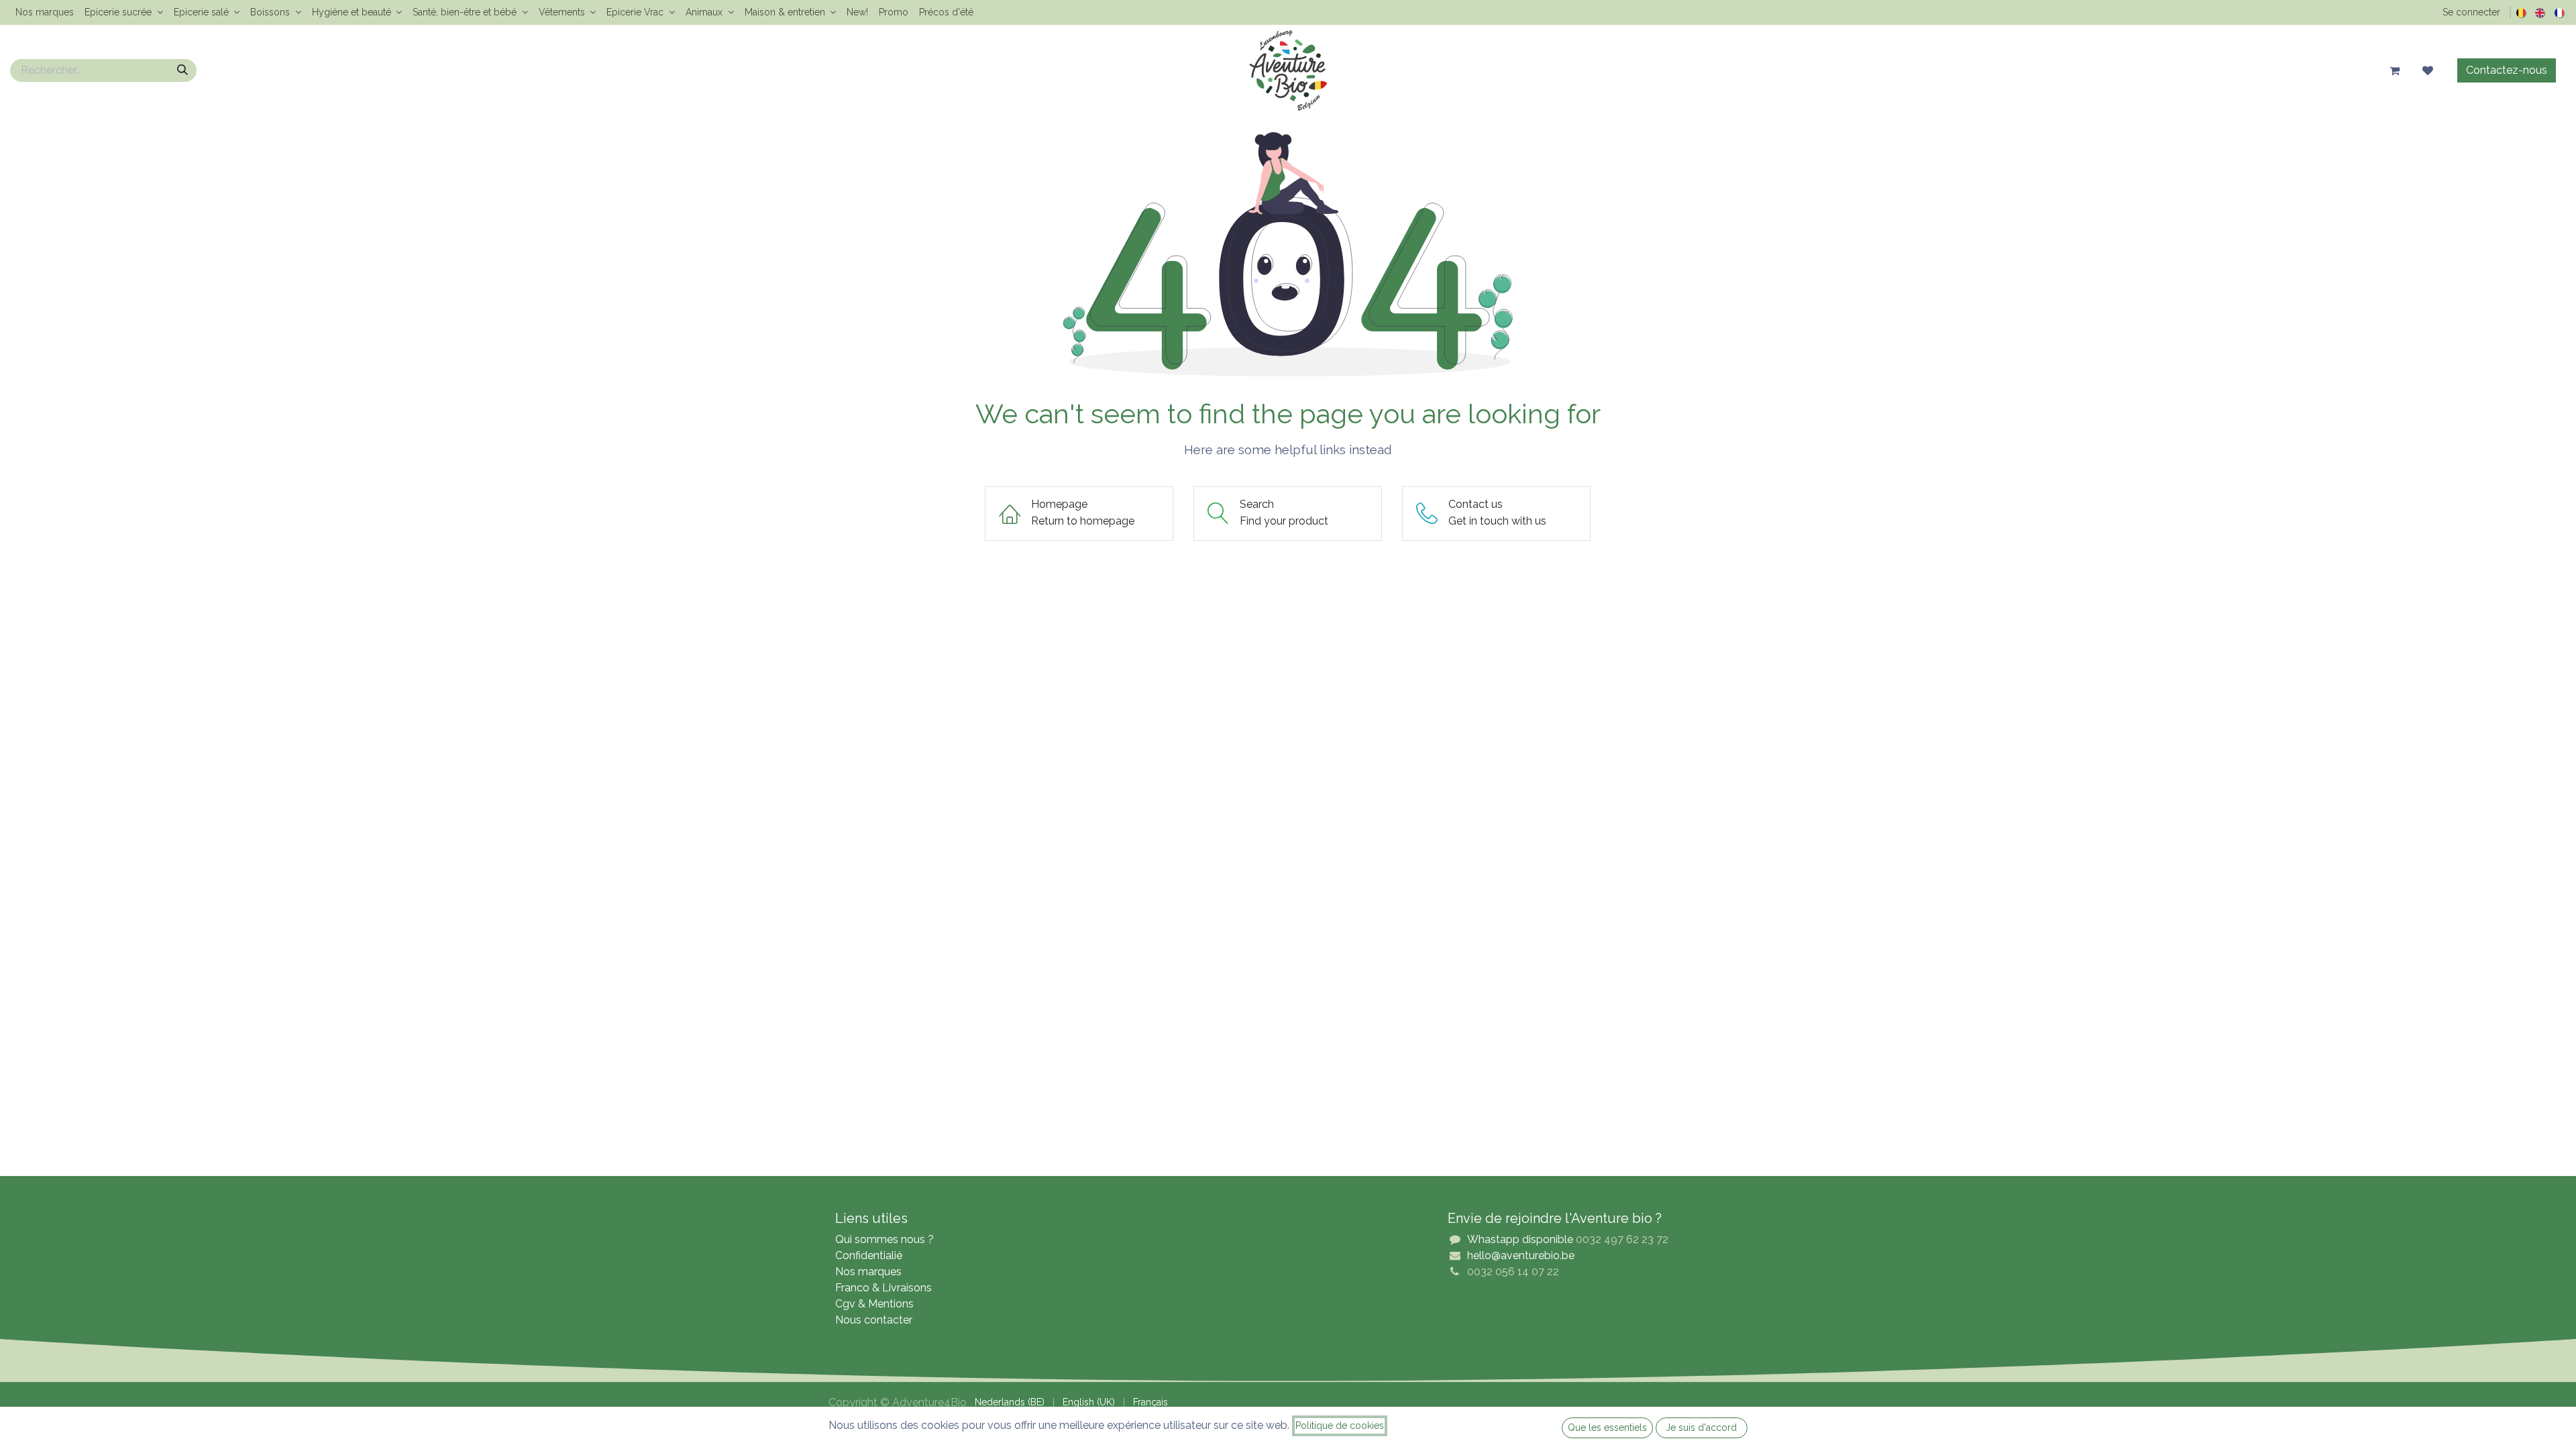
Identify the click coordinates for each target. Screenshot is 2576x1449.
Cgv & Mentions (874, 1304)
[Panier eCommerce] (2394, 70)
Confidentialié (869, 1255)
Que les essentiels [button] (1607, 1428)
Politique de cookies (1340, 1426)
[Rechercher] (182, 70)
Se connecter (2471, 12)
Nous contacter (874, 1320)
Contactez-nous (2507, 70)
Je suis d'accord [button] (1701, 1428)
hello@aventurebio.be (1521, 1255)
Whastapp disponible (1520, 1239)
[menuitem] (45, 12)
